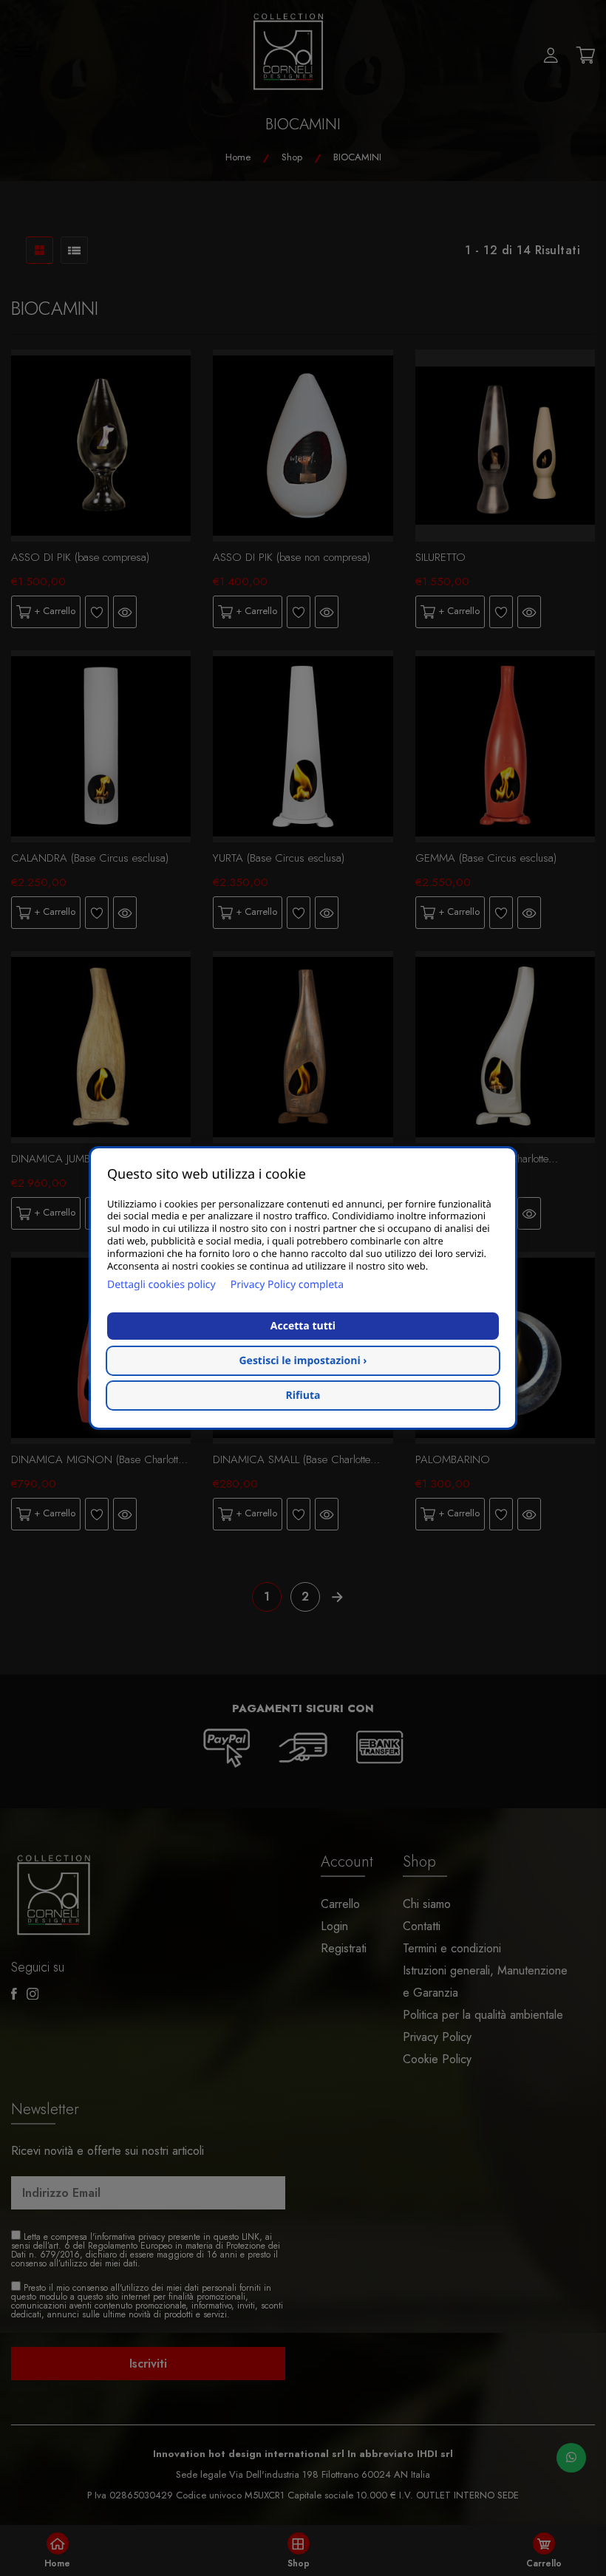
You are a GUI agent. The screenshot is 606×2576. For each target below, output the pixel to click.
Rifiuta (303, 1396)
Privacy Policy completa (287, 1285)
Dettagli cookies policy (161, 1285)
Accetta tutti (303, 1326)
